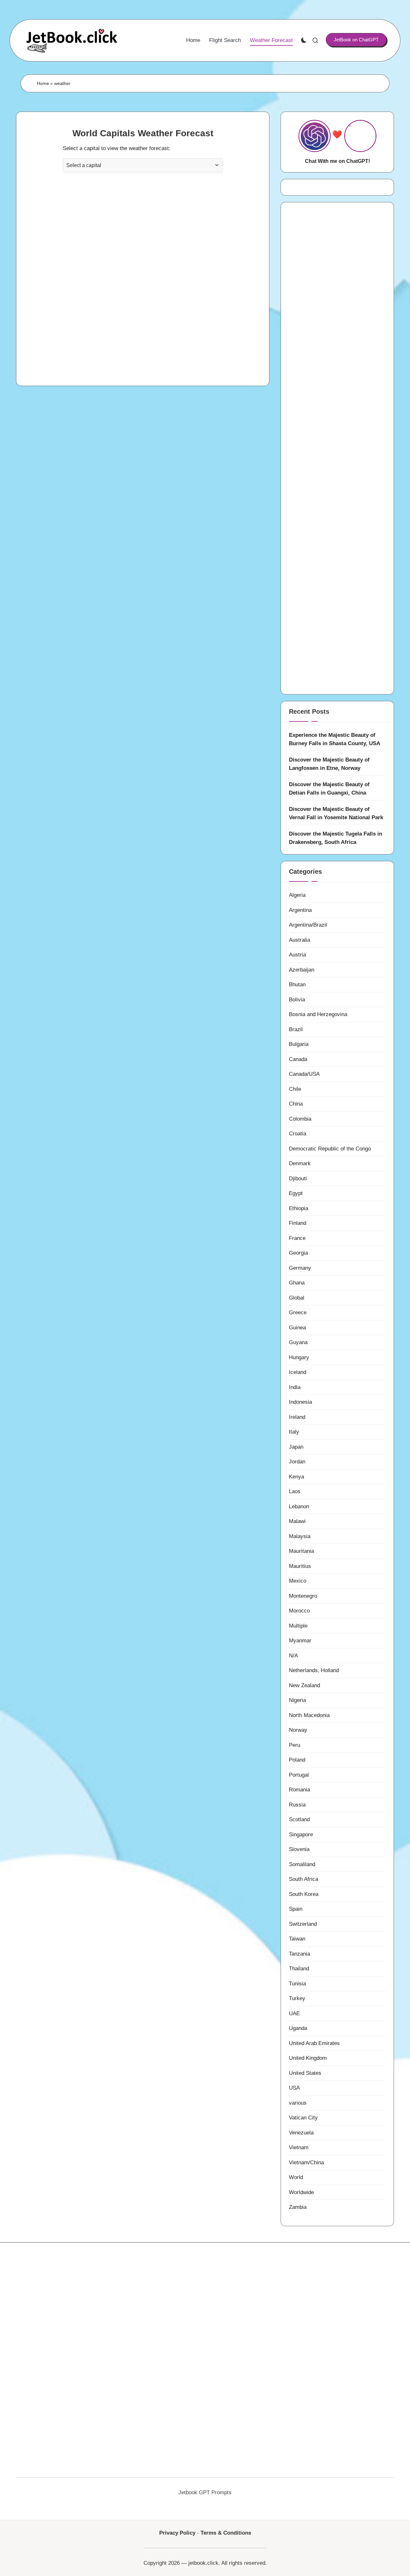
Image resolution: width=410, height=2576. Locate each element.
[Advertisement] (143, 306)
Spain (296, 1909)
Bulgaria (299, 1044)
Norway (298, 1730)
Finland (298, 1223)
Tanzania (299, 1954)
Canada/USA (304, 1074)
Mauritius (300, 1566)
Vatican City (303, 2118)
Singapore (301, 1835)
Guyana (298, 1342)
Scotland (299, 1819)
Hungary (299, 1357)
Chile (295, 1089)
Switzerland (303, 1924)
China (296, 1104)
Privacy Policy (177, 2533)
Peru (295, 1745)
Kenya (296, 1477)
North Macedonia (309, 1715)
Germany (300, 1268)
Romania (299, 1790)
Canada (298, 1059)
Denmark (300, 1163)
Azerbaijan (302, 970)
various (298, 2103)
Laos (295, 1491)
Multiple (298, 1626)
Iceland (298, 1372)
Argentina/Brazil (308, 925)
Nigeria (297, 1700)
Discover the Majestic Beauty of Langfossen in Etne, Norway (329, 764)
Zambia (298, 2207)
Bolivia (297, 1000)
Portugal (299, 1775)
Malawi (297, 1521)
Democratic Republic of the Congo (330, 1149)
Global (297, 1298)
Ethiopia (299, 1208)
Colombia (300, 1119)
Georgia (298, 1253)
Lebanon (299, 1507)
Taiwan (297, 1939)
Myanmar (300, 1641)
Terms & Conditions (226, 2533)
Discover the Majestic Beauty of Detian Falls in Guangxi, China (329, 789)
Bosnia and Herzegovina (318, 1014)
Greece (298, 1313)
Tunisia (297, 1984)
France (297, 1238)
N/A (293, 1656)
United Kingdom (308, 2058)
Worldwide (301, 2192)
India (295, 1387)
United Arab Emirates (314, 2043)
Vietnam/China (306, 2163)
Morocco (299, 1611)
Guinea (297, 1328)
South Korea (304, 1894)
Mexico (298, 1581)
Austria (297, 955)
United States (305, 2073)
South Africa (303, 1879)
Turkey (297, 1998)
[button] (356, 40)
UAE (294, 2013)
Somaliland (302, 1864)
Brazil (296, 1029)
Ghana (297, 1283)
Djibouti (298, 1179)
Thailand (299, 1969)
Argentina (300, 910)
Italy (294, 1432)
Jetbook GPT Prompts (205, 2492)
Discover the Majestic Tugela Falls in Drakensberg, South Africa (336, 838)
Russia (297, 1805)
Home (43, 83)
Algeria (297, 895)
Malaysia (300, 1536)
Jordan (297, 1462)
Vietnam (299, 2147)
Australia (299, 940)
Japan (296, 1447)
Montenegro (303, 1596)
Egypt (296, 1193)
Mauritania (301, 1551)
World (296, 2177)
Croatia (298, 1134)
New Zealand (304, 1685)
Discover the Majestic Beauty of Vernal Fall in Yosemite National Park (336, 813)
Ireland (297, 1417)
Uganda (298, 2028)
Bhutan (297, 985)
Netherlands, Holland (314, 1670)
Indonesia (300, 1402)
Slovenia (299, 1849)
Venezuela (301, 2133)
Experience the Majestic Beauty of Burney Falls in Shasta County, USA (335, 739)
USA (294, 2088)
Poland (297, 1760)
